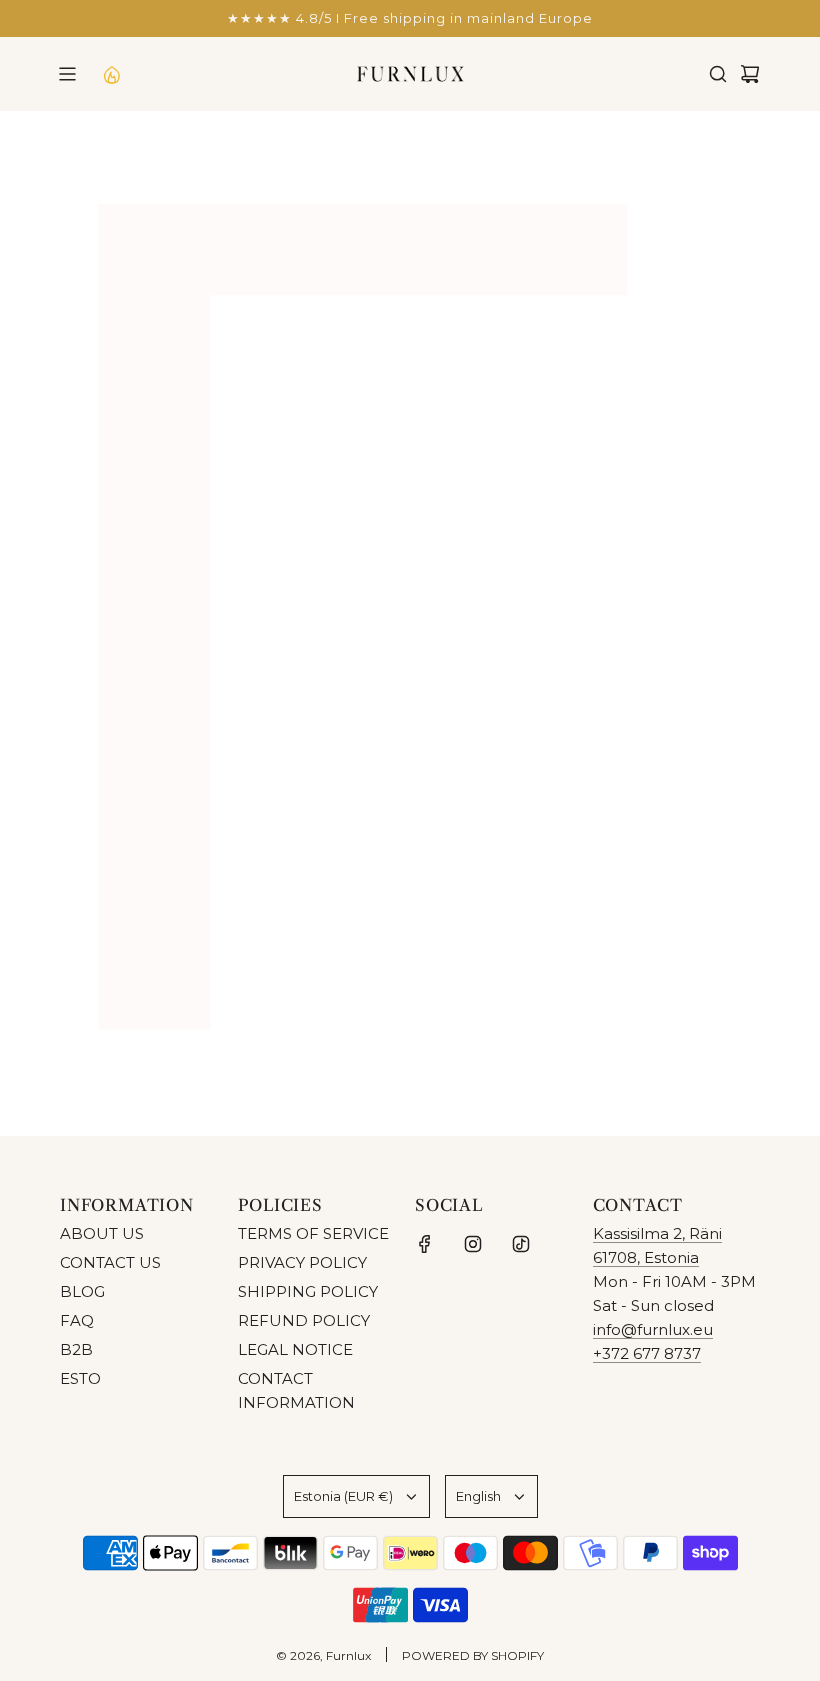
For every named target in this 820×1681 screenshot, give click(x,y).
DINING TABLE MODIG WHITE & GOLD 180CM (399, 742)
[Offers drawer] (111, 74)
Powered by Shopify (473, 1655)
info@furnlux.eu (653, 1329)
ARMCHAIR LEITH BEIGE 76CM (627, 742)
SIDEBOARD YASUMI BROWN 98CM (173, 742)
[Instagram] (473, 1244)
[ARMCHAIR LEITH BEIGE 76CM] (626, 619)
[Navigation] (67, 74)
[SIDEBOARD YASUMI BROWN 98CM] (173, 619)
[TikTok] (521, 1244)
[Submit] (738, 1045)
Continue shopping (410, 307)
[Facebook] (425, 1244)
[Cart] (750, 74)
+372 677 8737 (647, 1353)
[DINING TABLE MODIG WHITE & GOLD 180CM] (400, 619)
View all (410, 872)
